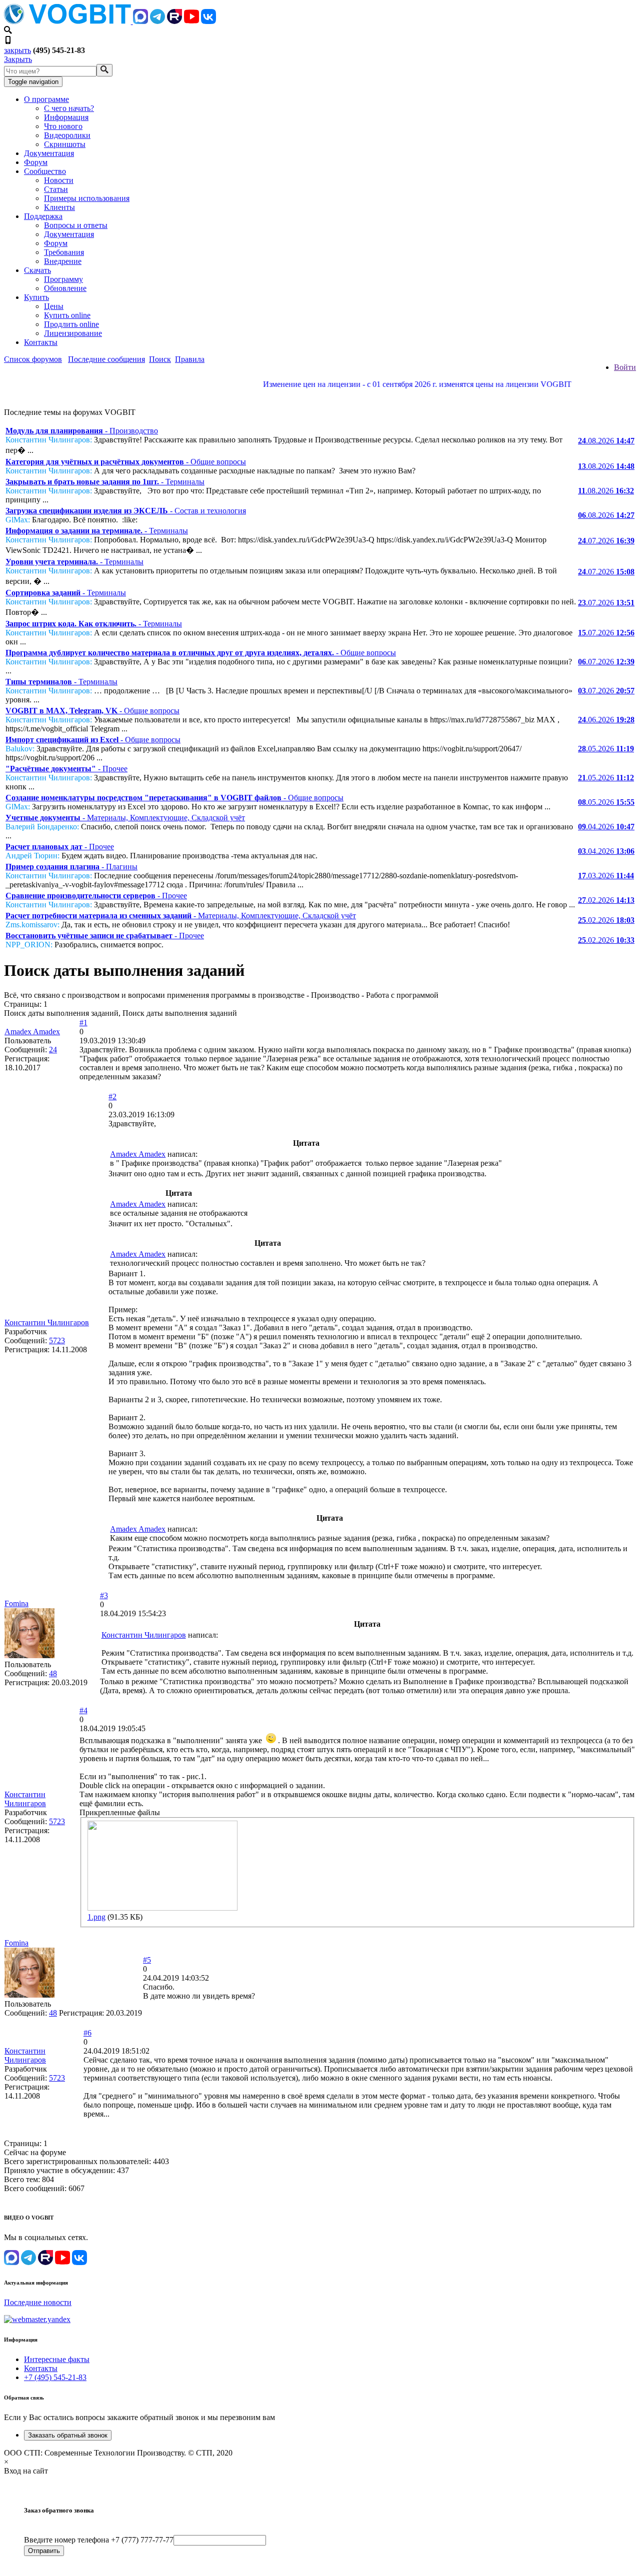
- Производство (82, 431)
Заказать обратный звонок (68, 2435)
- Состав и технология (126, 511)
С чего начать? (69, 108)
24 (53, 1050)
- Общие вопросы (126, 462)
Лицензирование (73, 333)
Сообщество (45, 171)
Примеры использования (87, 198)
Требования (64, 252)
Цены (54, 306)
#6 (87, 2033)
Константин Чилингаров (47, 1322)
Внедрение (63, 261)
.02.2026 (606, 900)
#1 (83, 1023)
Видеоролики (67, 135)
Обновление (65, 288)
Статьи (56, 189)
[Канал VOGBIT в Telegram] (157, 21)
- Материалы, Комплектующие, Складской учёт (125, 818)
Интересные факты (57, 2359)
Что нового (63, 126)
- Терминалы (105, 482)
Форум (36, 162)
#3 (104, 1595)
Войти (625, 367)
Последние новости (38, 2302)
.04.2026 (606, 827)
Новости (59, 180)
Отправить (44, 2551)
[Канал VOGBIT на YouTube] (191, 21)
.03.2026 (606, 876)
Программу (63, 279)
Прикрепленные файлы (120, 1812)
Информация (66, 117)
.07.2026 (606, 541)
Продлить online (71, 324)
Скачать (37, 270)
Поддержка (43, 216)
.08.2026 (606, 441)
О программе (46, 99)
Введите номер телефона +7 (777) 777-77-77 (99, 2540)
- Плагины (71, 867)
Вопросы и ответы (76, 225)
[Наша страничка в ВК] (208, 21)
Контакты (41, 342)
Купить (36, 297)
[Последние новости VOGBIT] (320, 395)
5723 (57, 1340)
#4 (83, 1710)
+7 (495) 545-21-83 (55, 2377)
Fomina (16, 1603)
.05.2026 (606, 749)
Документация (49, 153)
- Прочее (66, 769)
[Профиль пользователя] (29, 1655)
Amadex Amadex (32, 1032)
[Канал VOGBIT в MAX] (140, 21)
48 (53, 1673)
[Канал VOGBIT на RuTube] (174, 21)
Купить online (67, 315)
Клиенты (59, 207)
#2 (112, 1097)
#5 (147, 1960)
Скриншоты (65, 144)
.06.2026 (606, 720)
